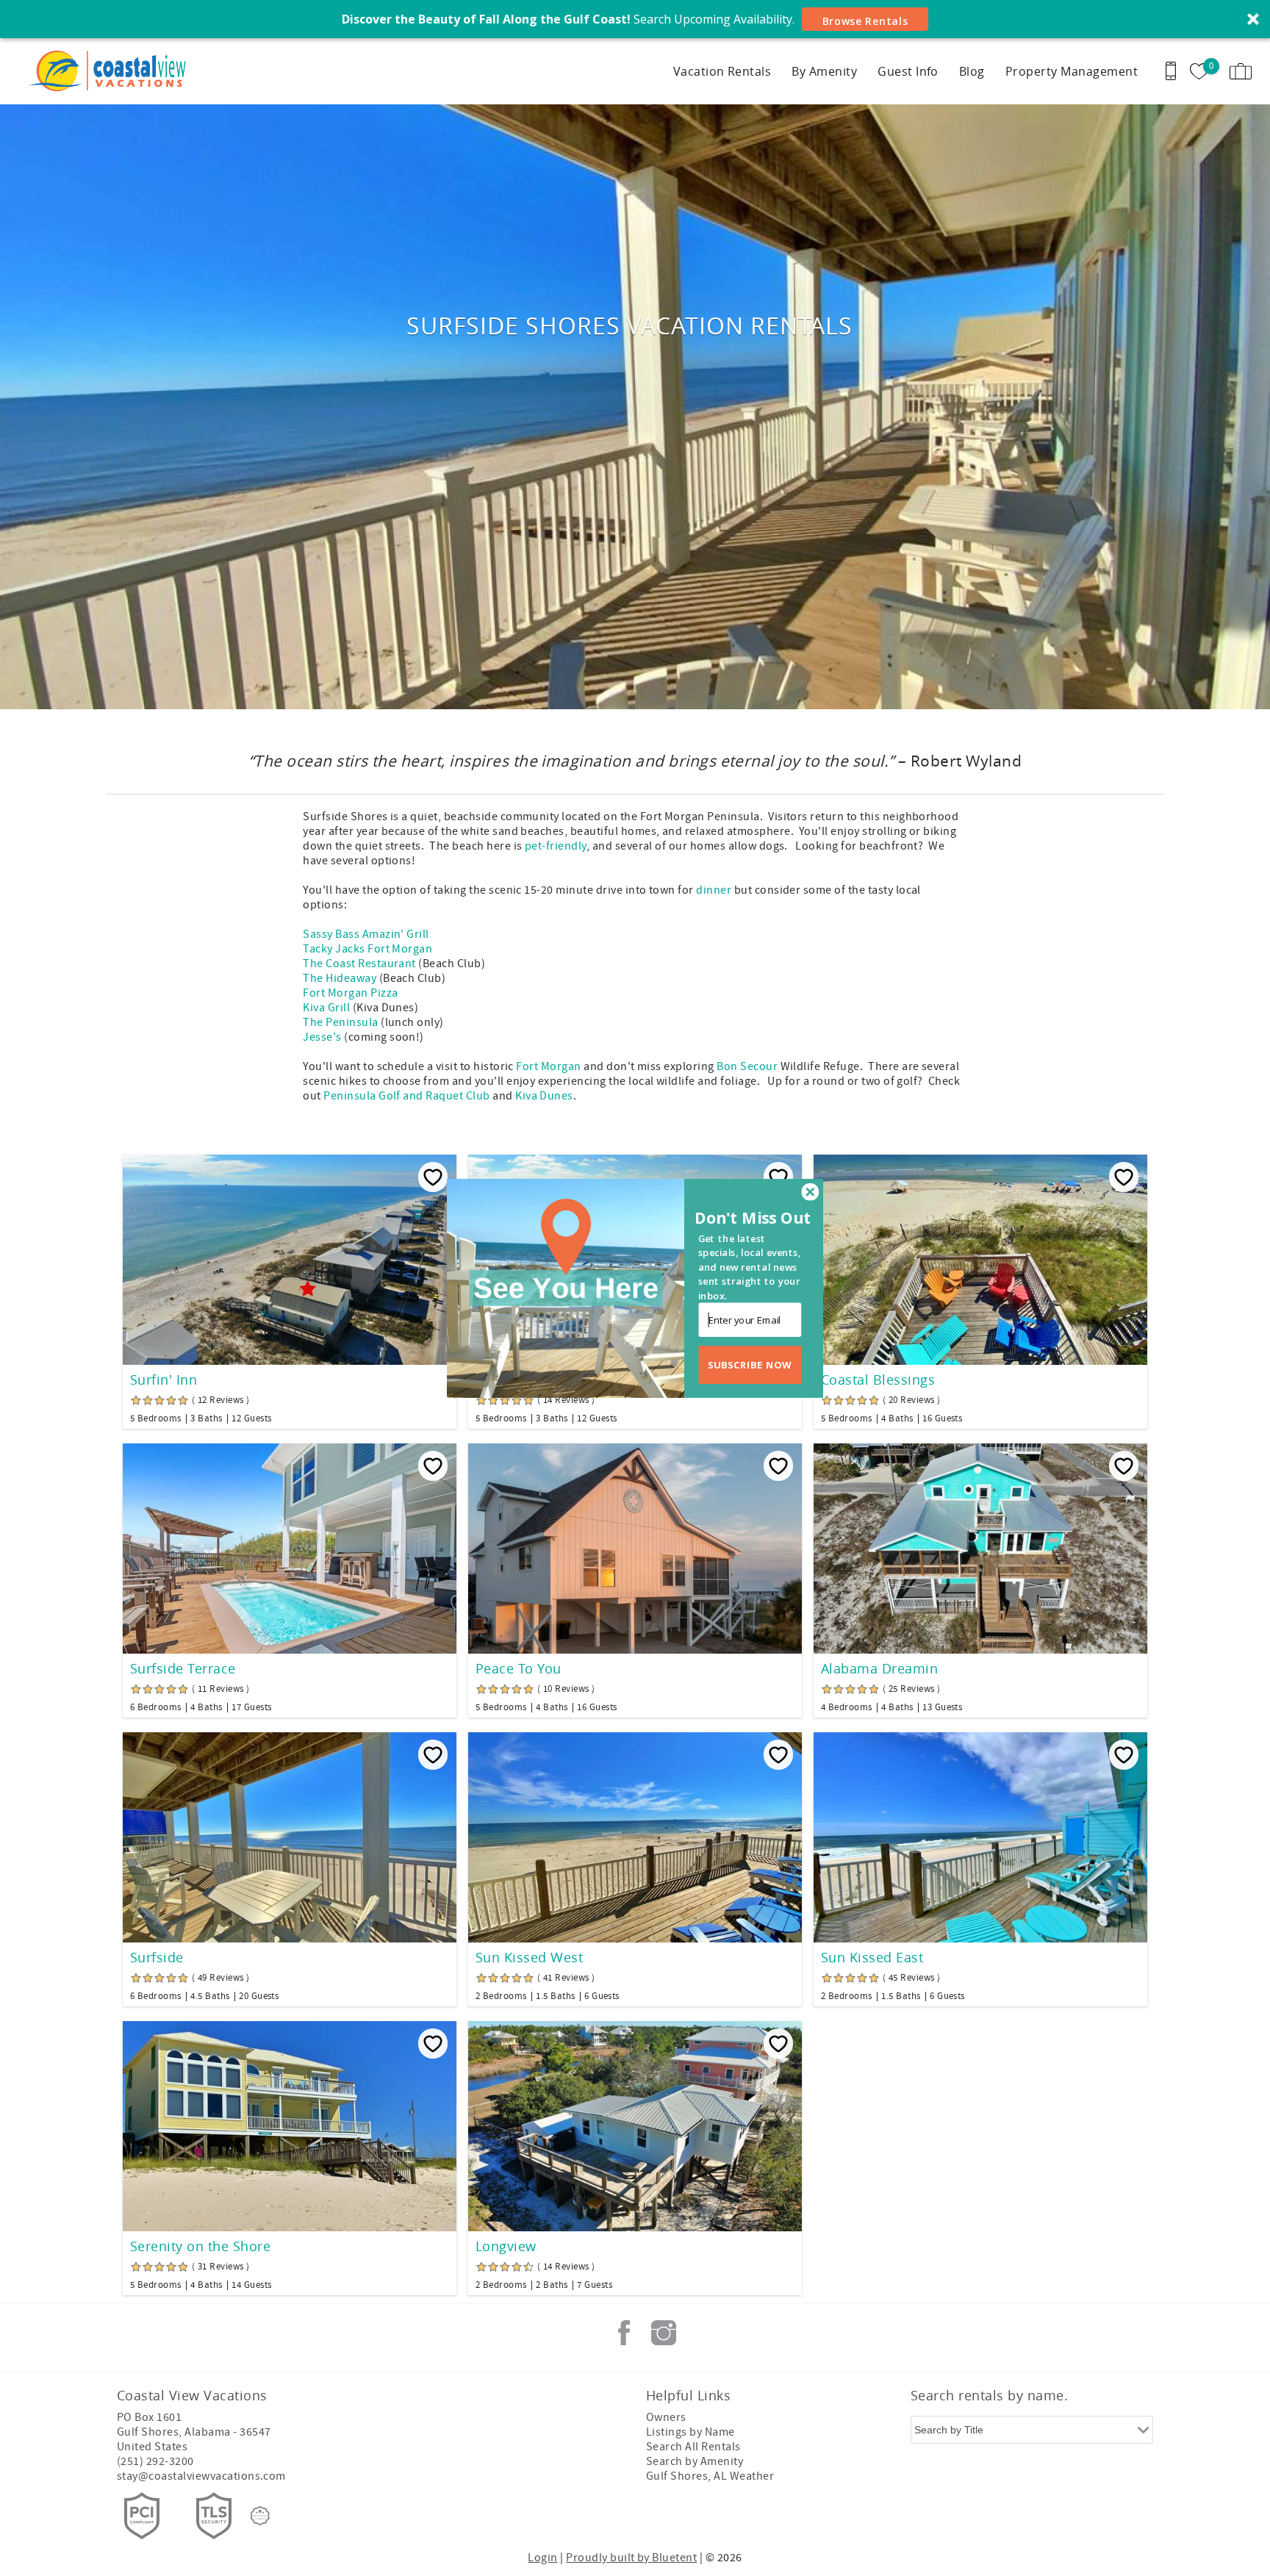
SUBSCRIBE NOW (750, 1364)
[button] (755, 1218)
